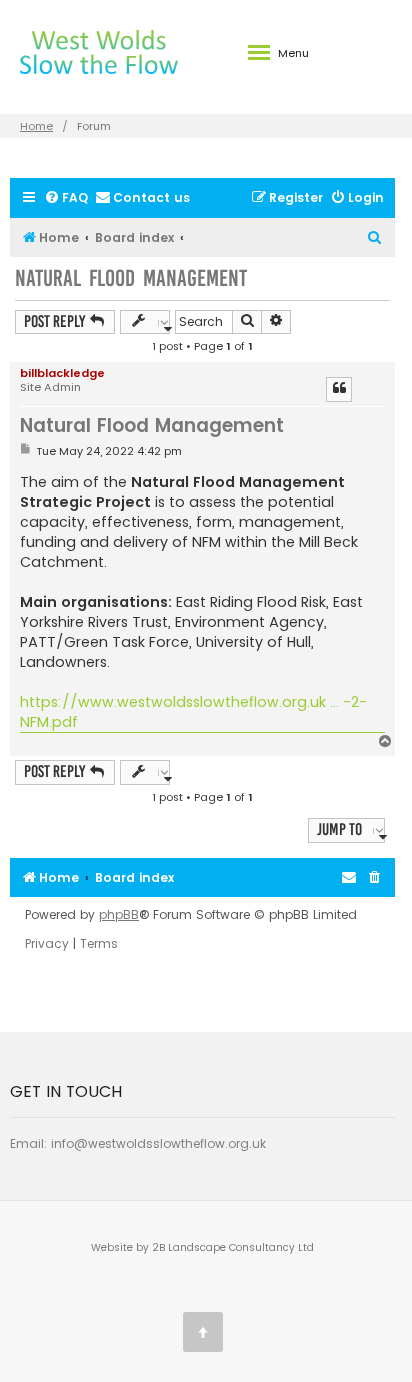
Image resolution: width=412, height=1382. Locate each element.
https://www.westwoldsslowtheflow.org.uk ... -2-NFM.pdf (193, 712)
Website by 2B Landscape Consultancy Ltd (202, 1247)
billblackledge (62, 373)
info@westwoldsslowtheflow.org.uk (158, 1143)
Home (36, 126)
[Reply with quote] (339, 389)
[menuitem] (66, 198)
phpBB (119, 915)
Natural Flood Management (131, 278)
